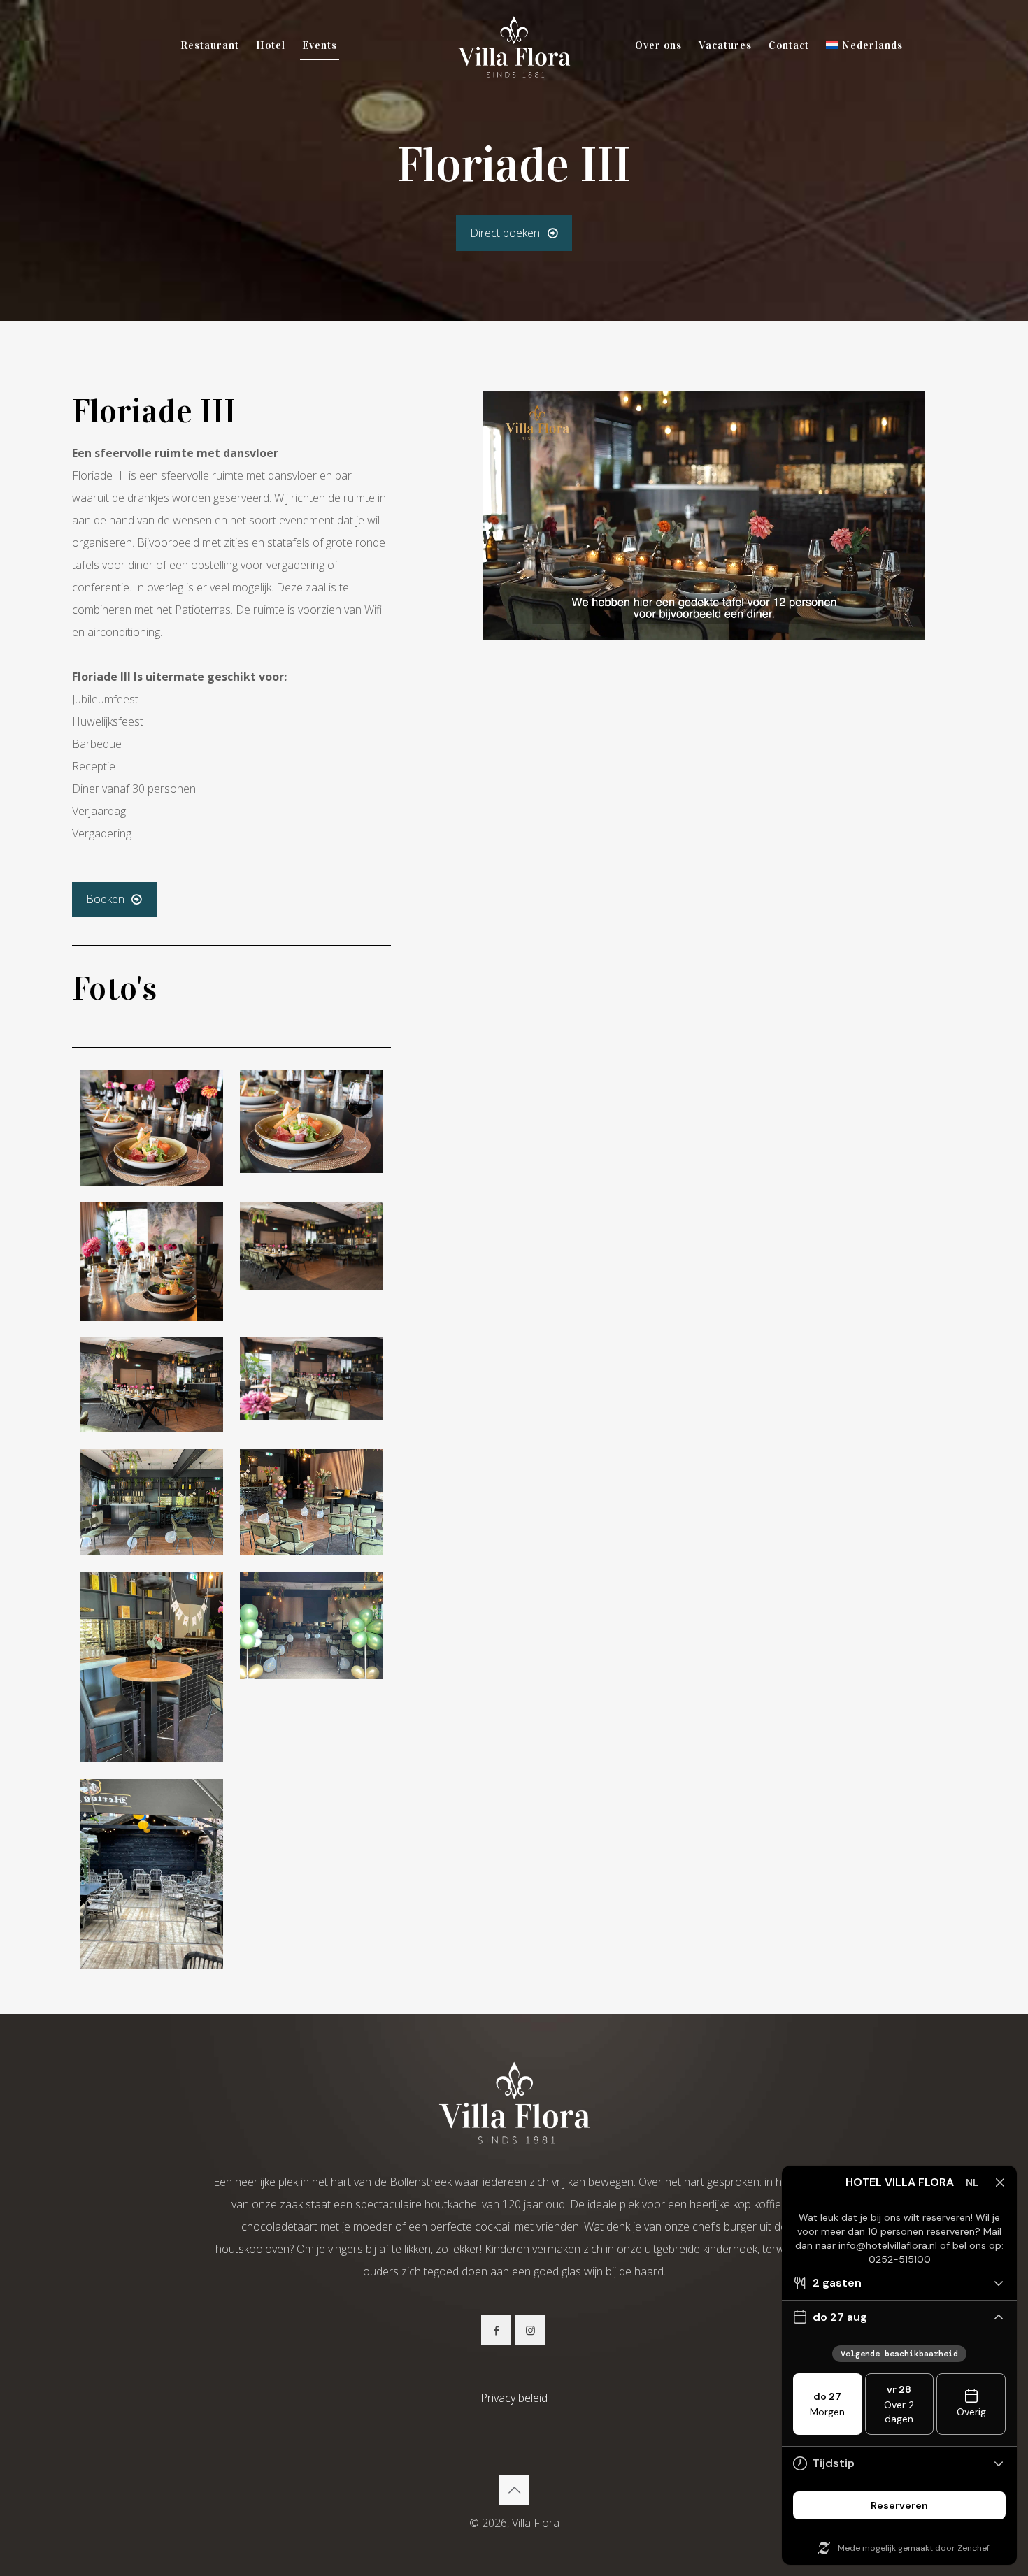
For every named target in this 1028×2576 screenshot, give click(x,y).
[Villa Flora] (514, 45)
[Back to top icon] (514, 2490)
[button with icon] (496, 2330)
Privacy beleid (514, 2398)
